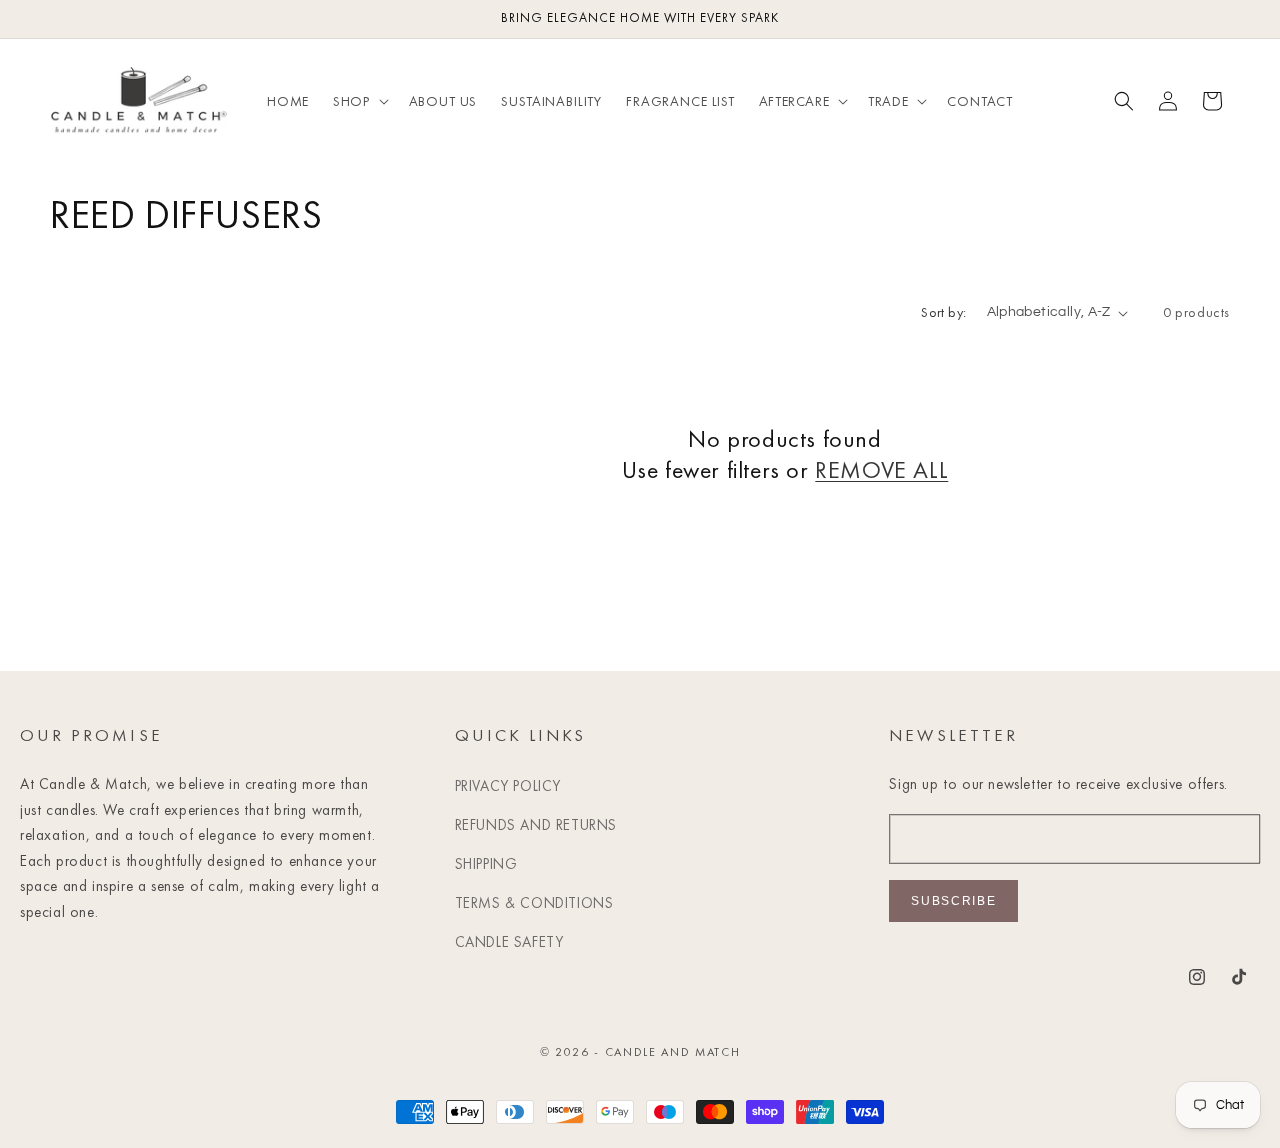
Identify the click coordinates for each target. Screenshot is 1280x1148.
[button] (358, 101)
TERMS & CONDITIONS (534, 903)
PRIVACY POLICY (508, 786)
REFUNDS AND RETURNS (536, 825)
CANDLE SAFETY (509, 942)
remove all (881, 469)
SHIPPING (486, 864)
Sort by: (943, 312)
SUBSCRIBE (953, 901)
